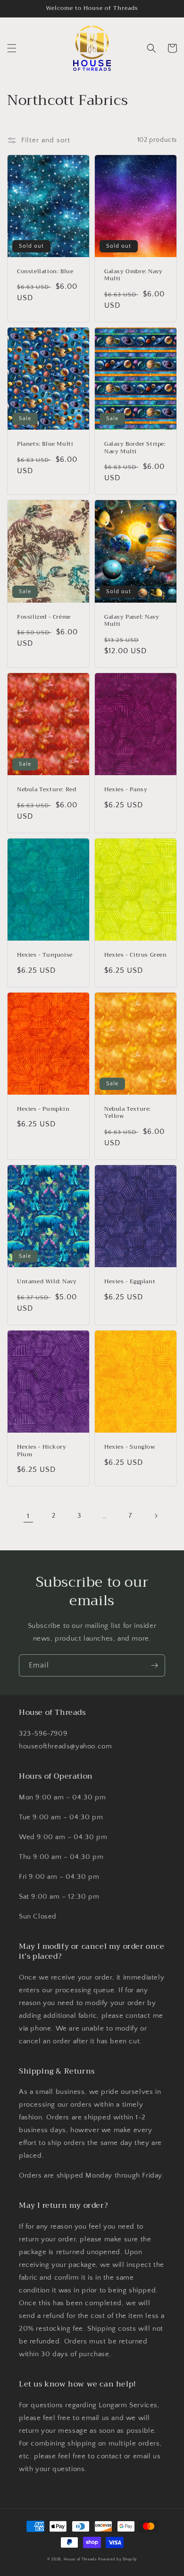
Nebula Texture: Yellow (128, 1113)
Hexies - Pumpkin (43, 1109)
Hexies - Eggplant (130, 1282)
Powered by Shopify (117, 2559)
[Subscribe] (154, 1665)
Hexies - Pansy (126, 790)
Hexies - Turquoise (45, 955)
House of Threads (80, 2559)
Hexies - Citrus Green (136, 955)
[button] (12, 48)
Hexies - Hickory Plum (42, 1451)
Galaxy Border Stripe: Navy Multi (135, 448)
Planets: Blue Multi (45, 444)
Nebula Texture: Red (46, 790)
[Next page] (156, 1516)
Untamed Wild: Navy (47, 1282)
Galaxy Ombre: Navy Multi (134, 275)
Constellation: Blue (45, 272)
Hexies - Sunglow (130, 1447)
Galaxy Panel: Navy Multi (132, 621)
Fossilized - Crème (44, 617)
